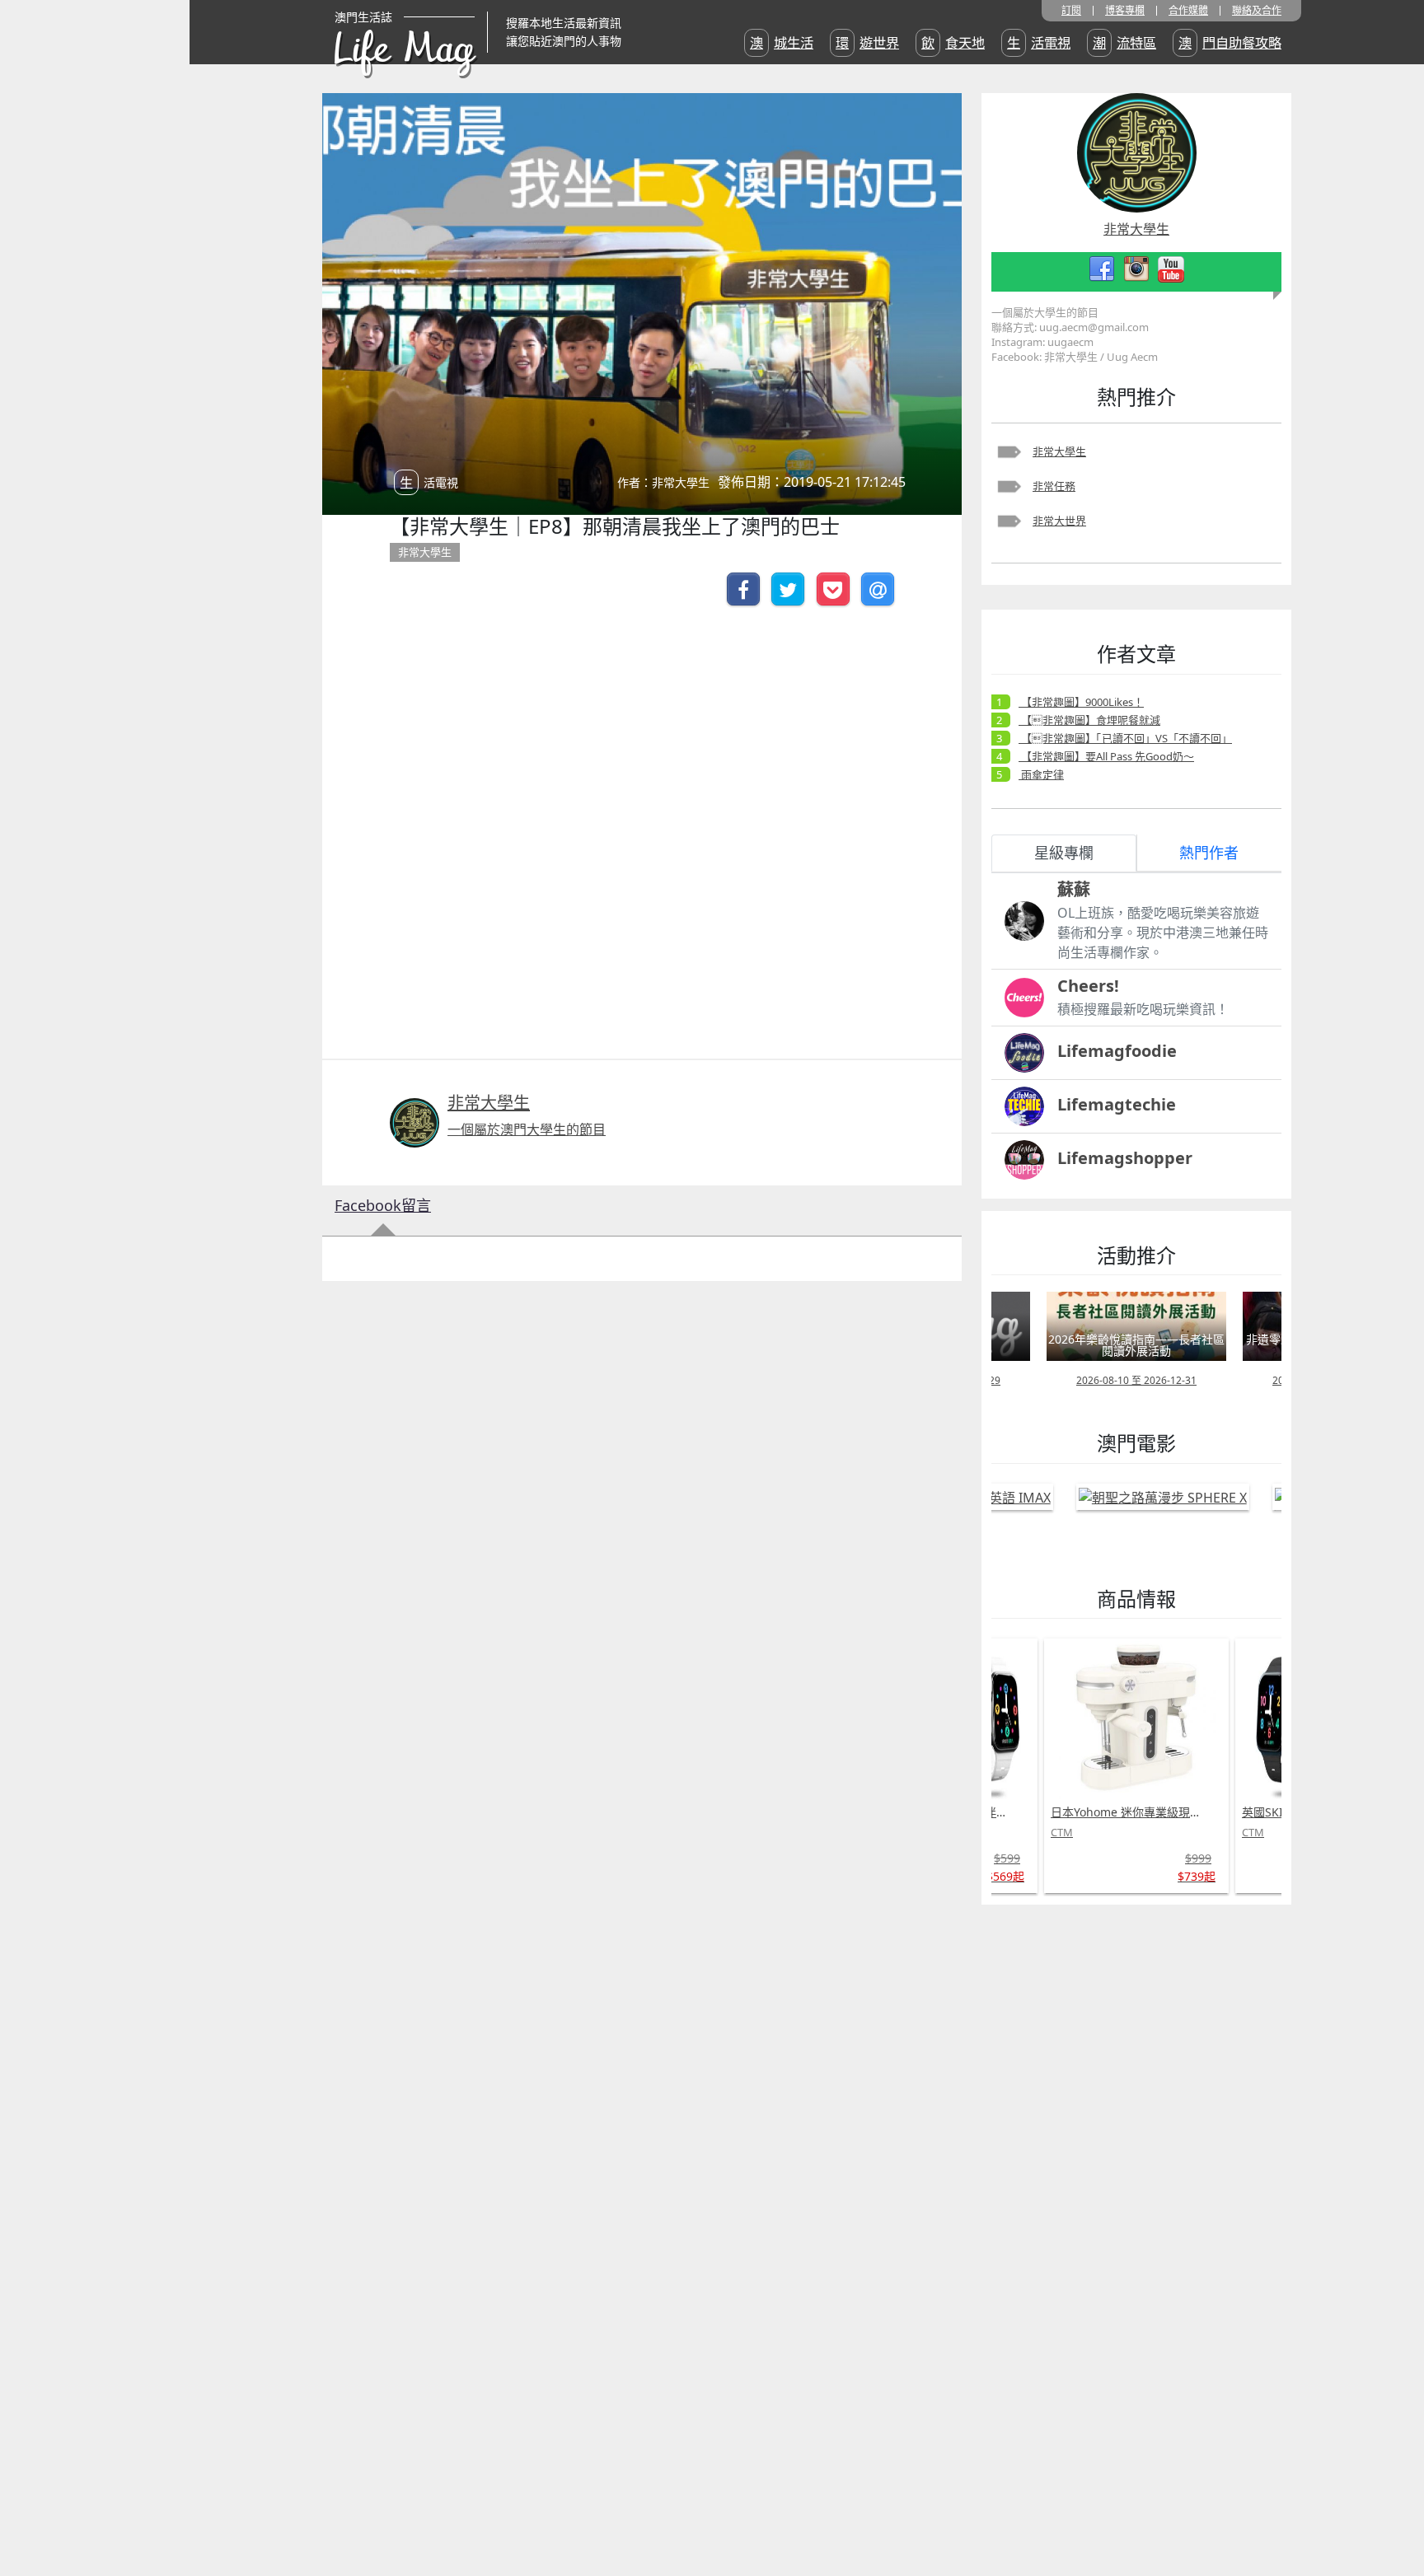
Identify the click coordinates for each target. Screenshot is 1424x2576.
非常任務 (1054, 486)
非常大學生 (1059, 451)
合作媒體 (1188, 11)
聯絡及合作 (1257, 11)
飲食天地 (953, 43)
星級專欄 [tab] (1064, 853)
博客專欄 (1125, 11)
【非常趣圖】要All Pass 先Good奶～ (1106, 756)
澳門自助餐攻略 (1230, 43)
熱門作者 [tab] (1209, 853)
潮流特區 (1124, 43)
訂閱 (1071, 11)
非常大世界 (1059, 521)
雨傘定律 (1041, 774)
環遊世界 (867, 43)
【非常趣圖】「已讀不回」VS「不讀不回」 (1125, 738)
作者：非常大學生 (663, 482)
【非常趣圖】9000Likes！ (1081, 702)
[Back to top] (1394, 2510)
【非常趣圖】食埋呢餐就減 (1089, 720)
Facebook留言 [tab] (383, 1205)
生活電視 (1039, 43)
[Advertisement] (1105, 2164)
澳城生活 (782, 43)
